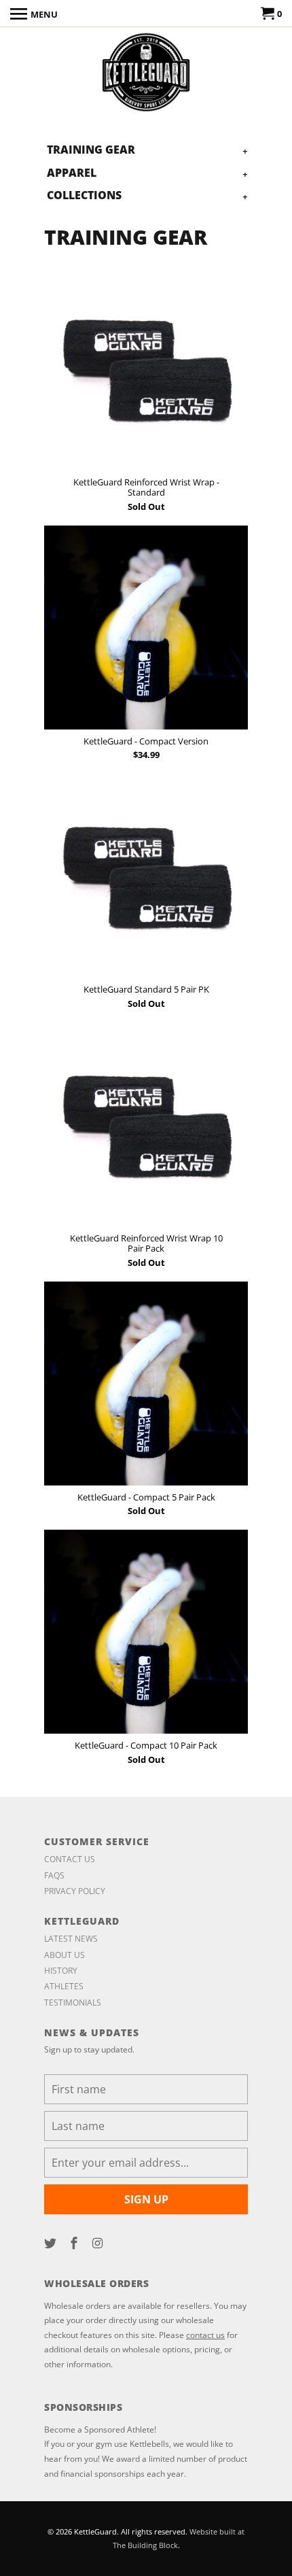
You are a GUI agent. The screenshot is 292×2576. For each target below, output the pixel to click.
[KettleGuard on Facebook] (75, 2243)
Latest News (71, 1939)
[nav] (34, 14)
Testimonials (73, 2003)
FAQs (54, 1875)
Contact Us (70, 1859)
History (61, 1971)
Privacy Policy (75, 1891)
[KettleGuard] (146, 73)
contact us (205, 2335)
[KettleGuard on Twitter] (52, 2243)
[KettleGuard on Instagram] (99, 2243)
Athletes (64, 1986)
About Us (65, 1955)
